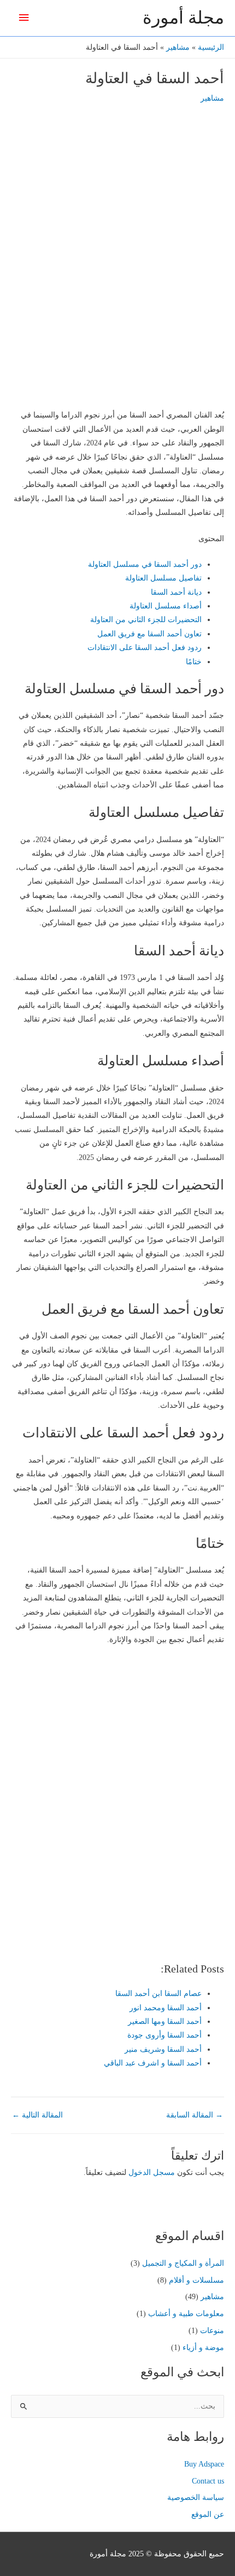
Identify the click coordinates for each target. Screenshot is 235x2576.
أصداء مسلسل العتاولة (166, 606)
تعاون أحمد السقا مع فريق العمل (149, 634)
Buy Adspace (204, 2464)
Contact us (208, 2481)
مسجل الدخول (152, 2172)
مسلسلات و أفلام (196, 2280)
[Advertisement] (117, 276)
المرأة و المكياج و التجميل (183, 2263)
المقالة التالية (37, 2115)
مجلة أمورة (183, 18)
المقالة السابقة (195, 2115)
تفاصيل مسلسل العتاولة (163, 578)
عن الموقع (208, 2514)
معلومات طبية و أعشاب (186, 2314)
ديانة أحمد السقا (176, 592)
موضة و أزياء (203, 2348)
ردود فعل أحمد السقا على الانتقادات (145, 648)
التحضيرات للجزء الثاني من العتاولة (146, 620)
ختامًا (194, 662)
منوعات (212, 2331)
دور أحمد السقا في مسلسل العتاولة (145, 564)
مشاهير (212, 98)
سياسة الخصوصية (196, 2497)
